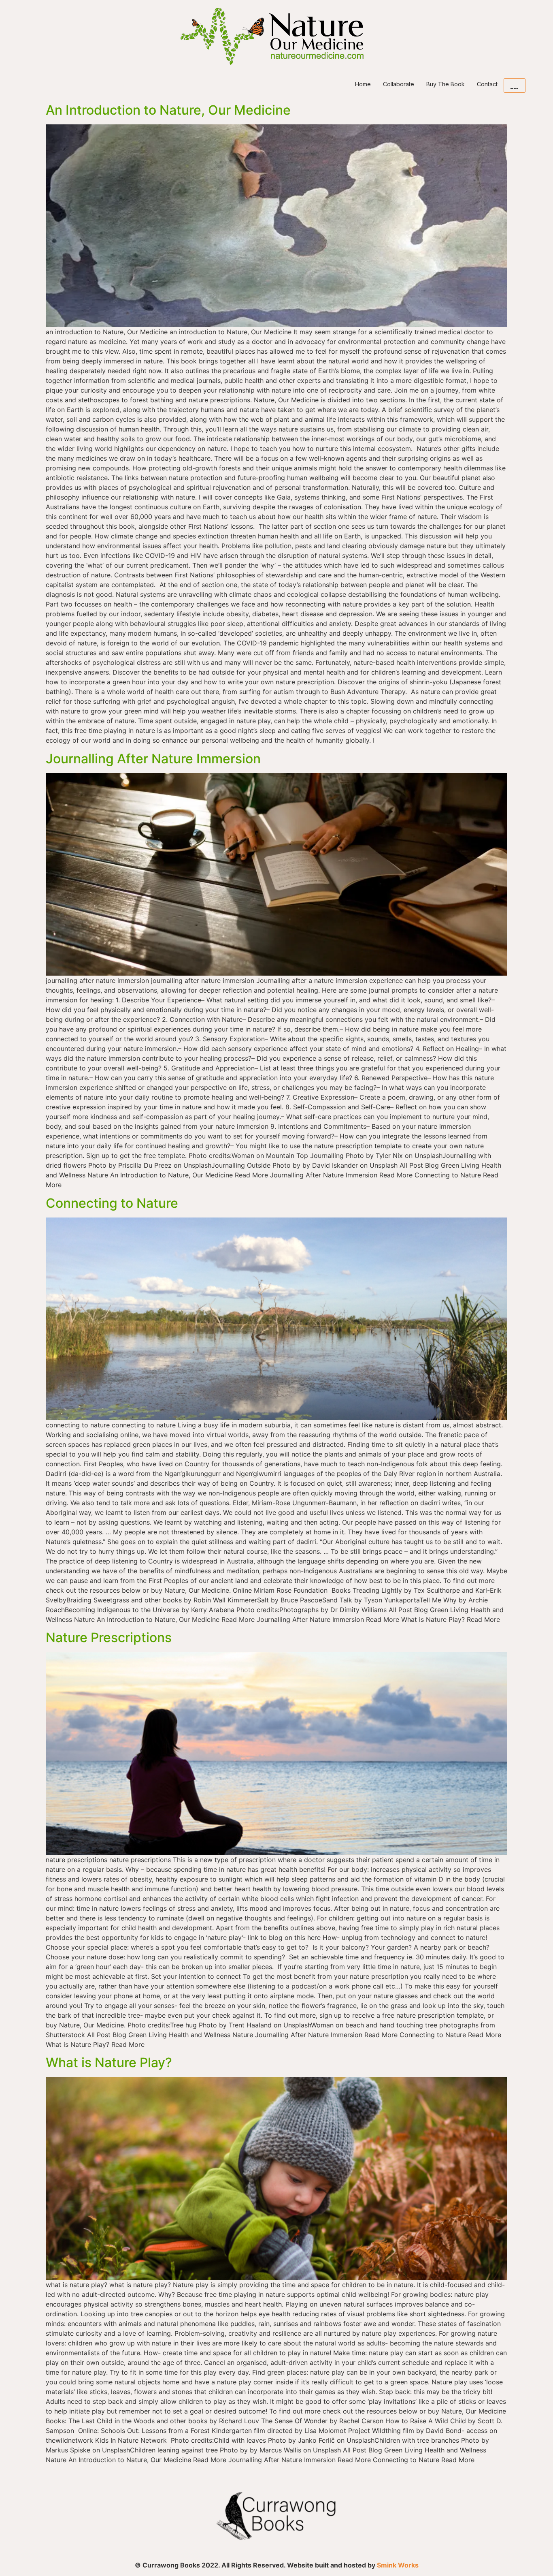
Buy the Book (446, 84)
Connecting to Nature (112, 1203)
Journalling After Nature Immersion (153, 759)
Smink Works (398, 2565)
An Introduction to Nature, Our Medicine (168, 110)
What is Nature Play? (109, 2062)
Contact (487, 84)
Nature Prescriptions (109, 1637)
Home (363, 84)
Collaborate (399, 84)
